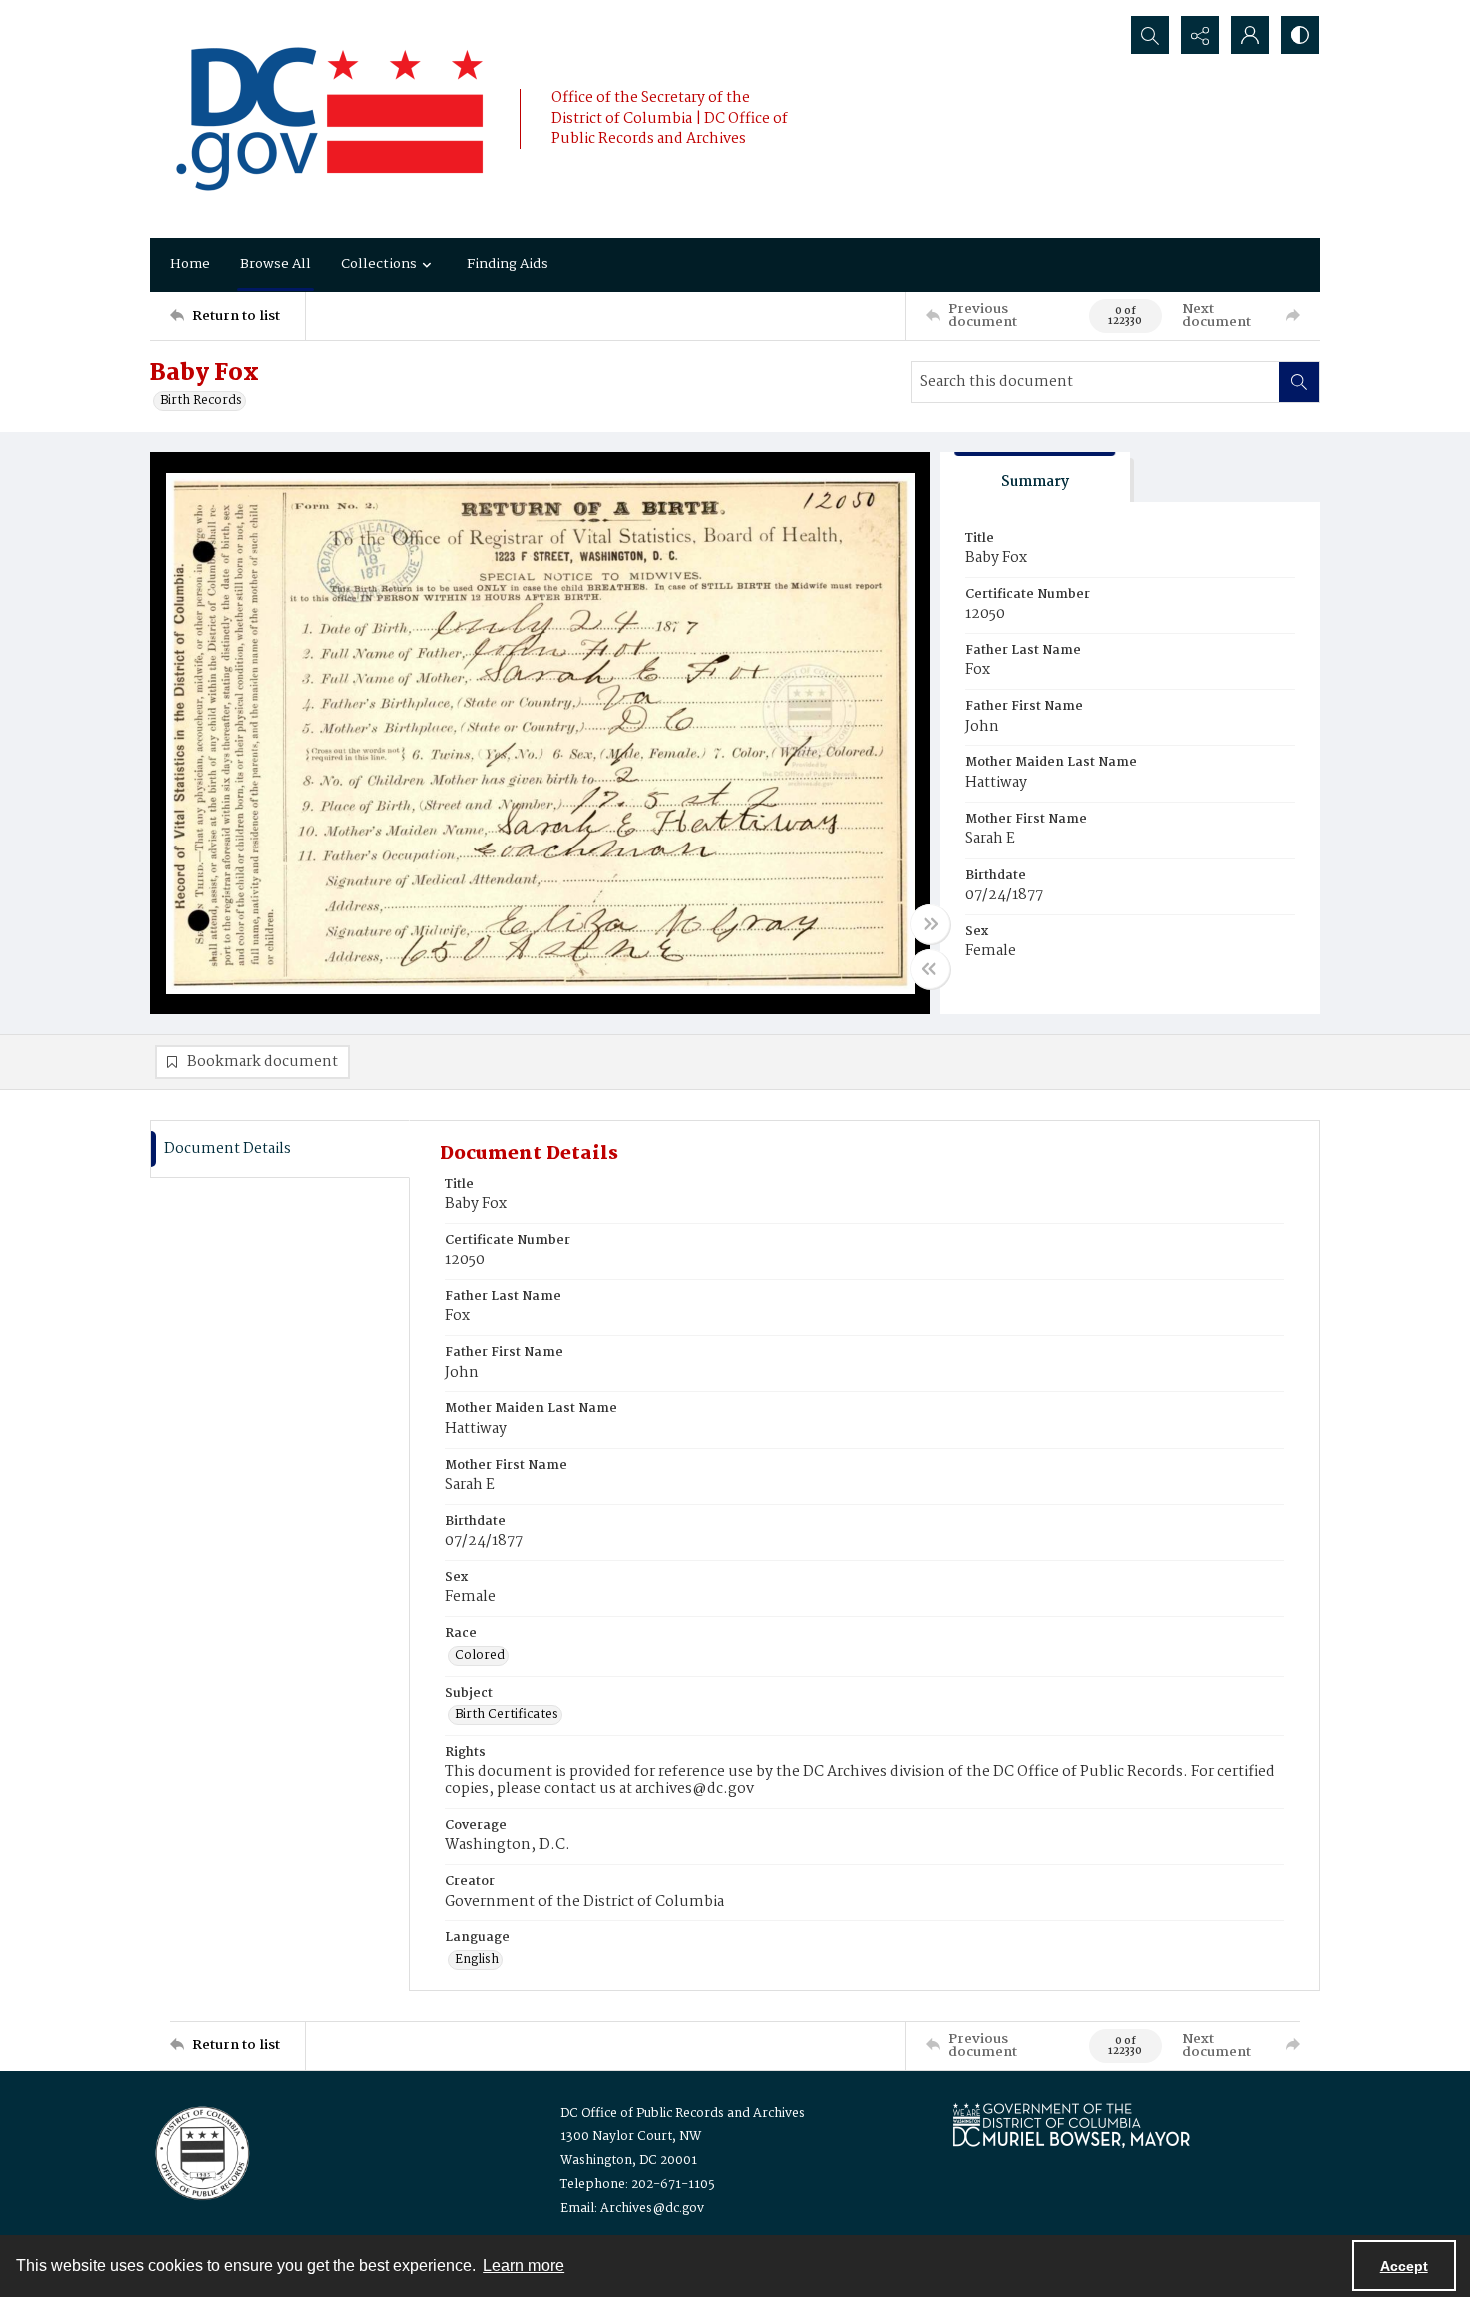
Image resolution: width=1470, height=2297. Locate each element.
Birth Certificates (506, 1715)
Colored (480, 1656)
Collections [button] (379, 264)
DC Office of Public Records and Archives (682, 2113)
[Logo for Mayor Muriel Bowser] (1071, 2124)
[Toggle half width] (930, 969)
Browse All (275, 264)
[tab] (1035, 477)
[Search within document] (1299, 382)
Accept (1404, 2266)
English (477, 1960)
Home (190, 264)
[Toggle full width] (930, 924)
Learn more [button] (523, 2265)
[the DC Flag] (330, 119)
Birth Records (201, 401)
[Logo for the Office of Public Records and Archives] (200, 2151)
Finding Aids (507, 264)
